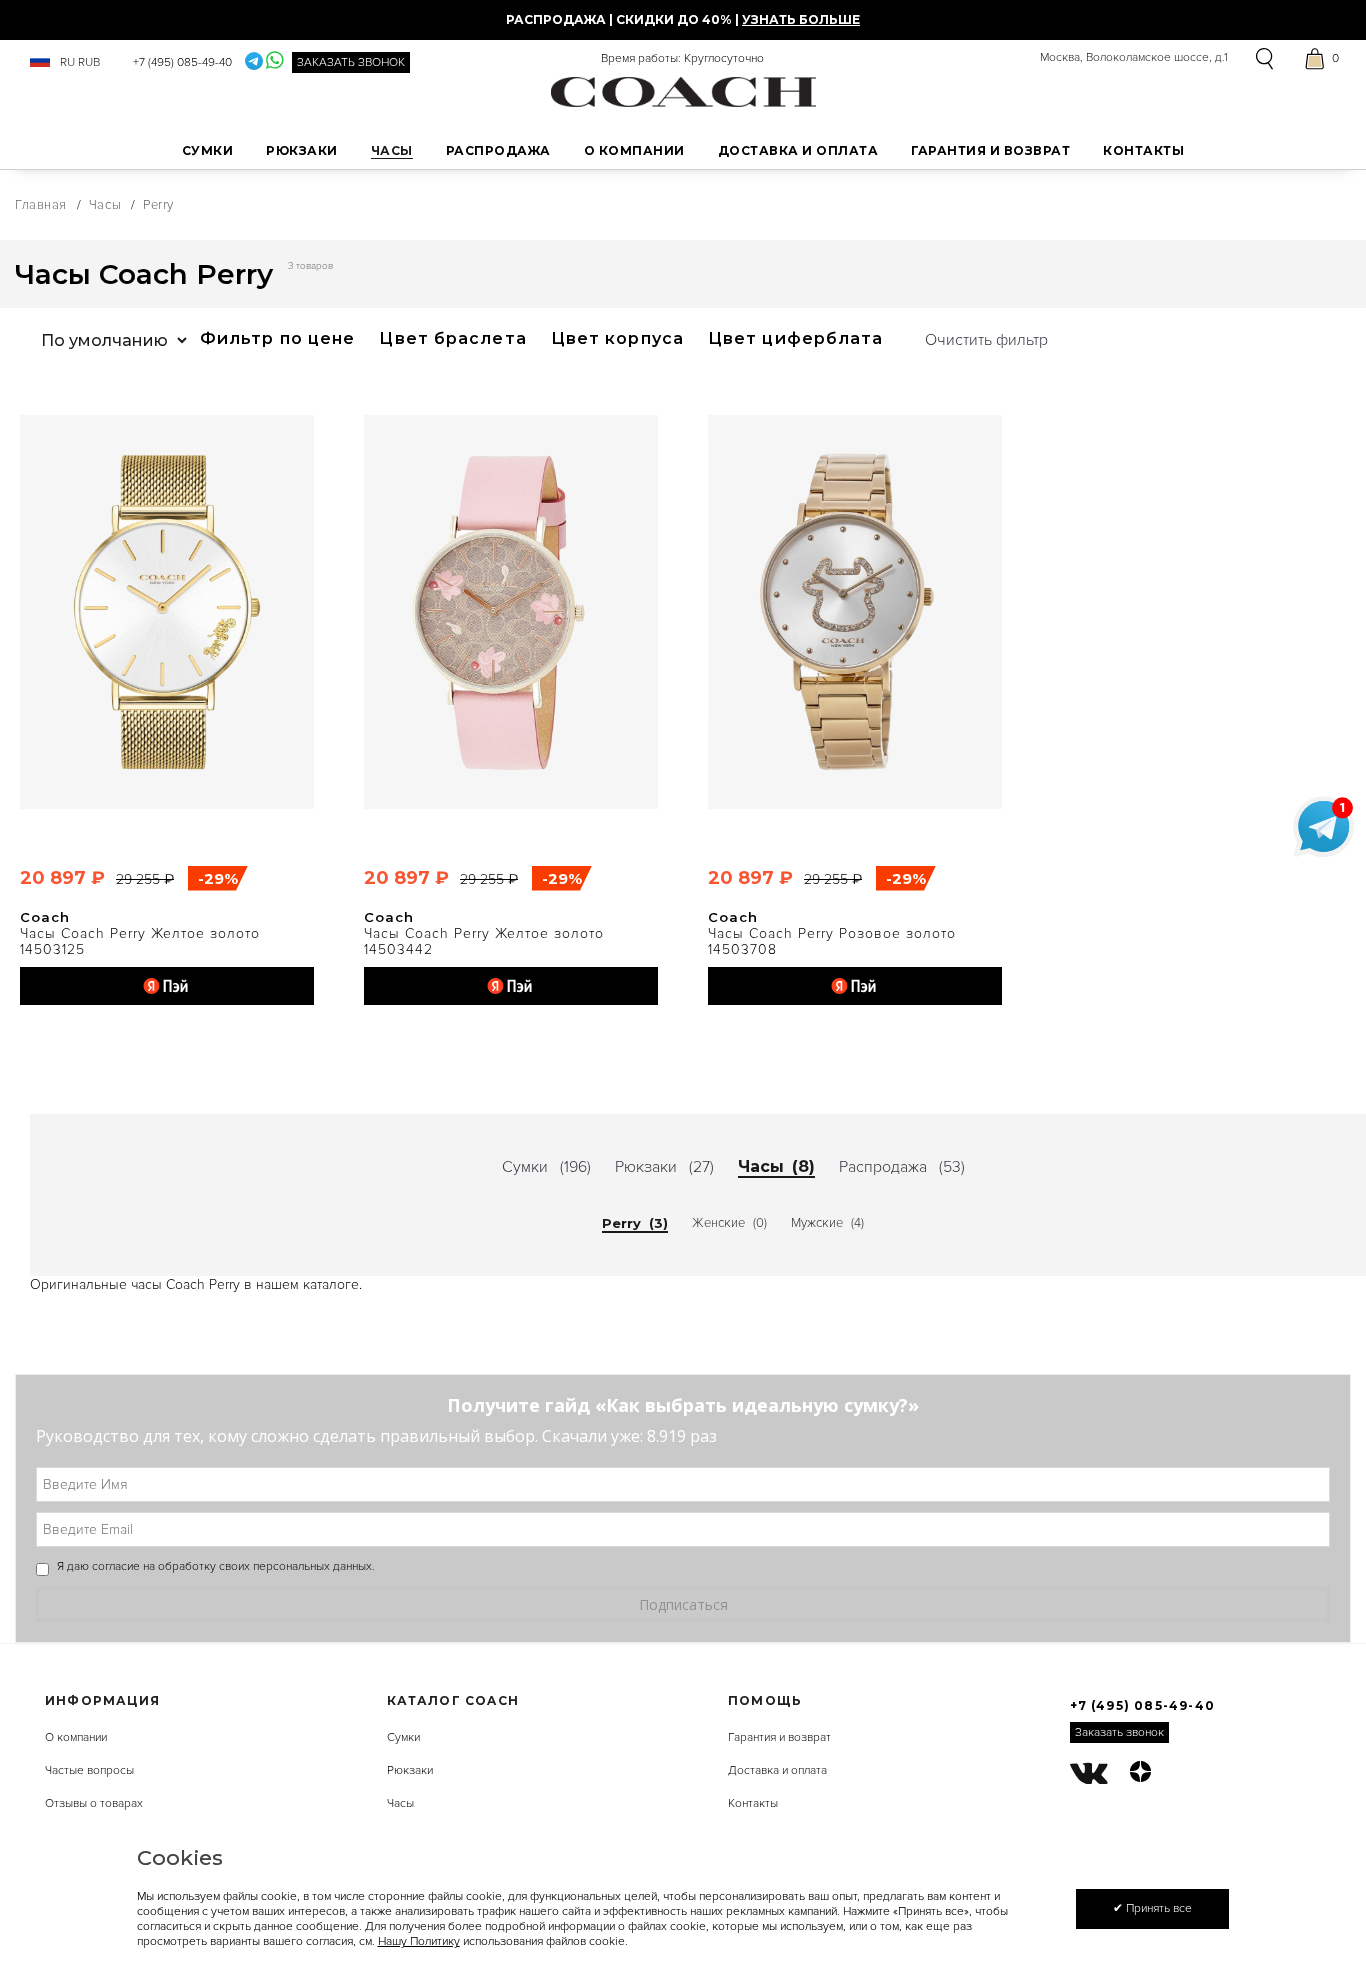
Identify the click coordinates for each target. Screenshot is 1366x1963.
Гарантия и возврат (779, 1737)
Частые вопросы (89, 1770)
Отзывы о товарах (94, 1803)
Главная (41, 205)
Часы (105, 205)
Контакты (753, 1803)
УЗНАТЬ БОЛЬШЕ (801, 19)
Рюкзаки (410, 1770)
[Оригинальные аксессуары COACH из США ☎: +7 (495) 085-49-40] (683, 91)
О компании (76, 1737)
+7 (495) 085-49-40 (182, 62)
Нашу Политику (419, 1941)
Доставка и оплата (777, 1770)
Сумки (403, 1737)
